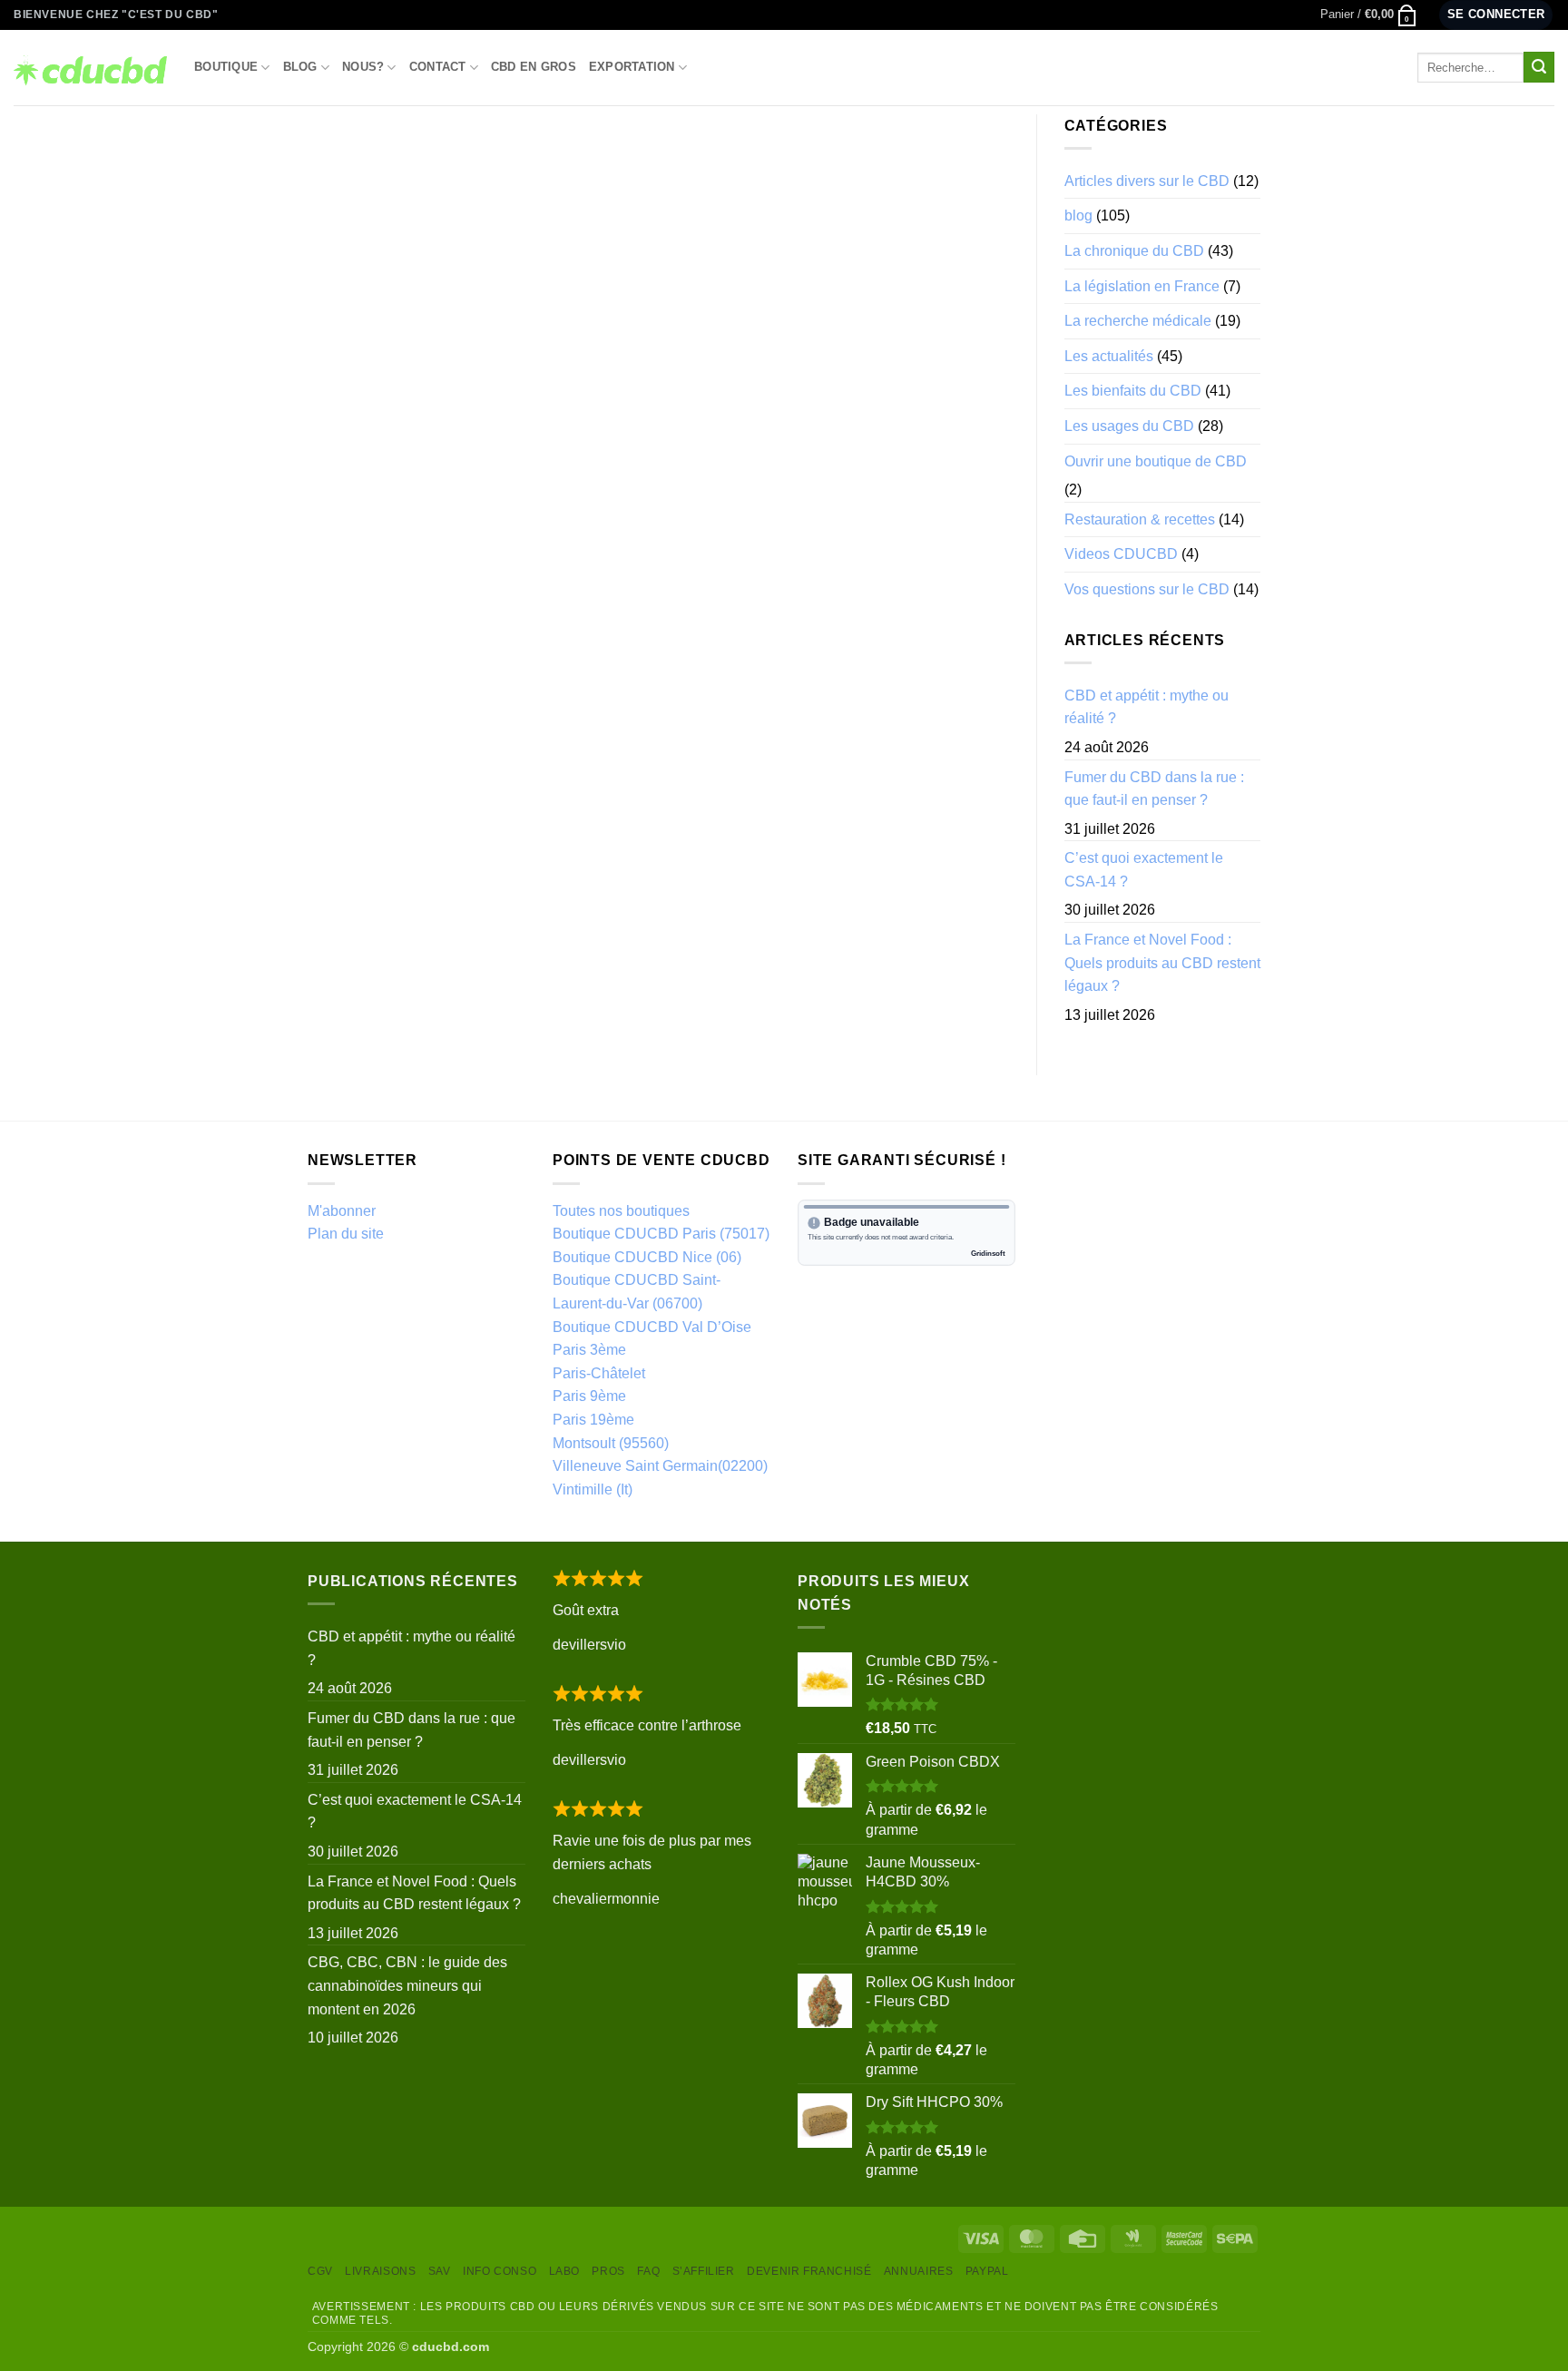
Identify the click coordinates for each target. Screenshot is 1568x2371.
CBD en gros (534, 67)
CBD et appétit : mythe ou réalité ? (1147, 707)
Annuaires (919, 2271)
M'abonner (342, 1211)
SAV (440, 2271)
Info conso (500, 2271)
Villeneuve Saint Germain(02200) (660, 1466)
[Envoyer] (1539, 67)
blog (1078, 216)
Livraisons (380, 2271)
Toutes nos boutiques (621, 1211)
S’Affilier (704, 2271)
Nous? (363, 67)
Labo (564, 2271)
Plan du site (346, 1234)
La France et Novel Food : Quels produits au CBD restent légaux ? (1162, 963)
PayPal (987, 2271)
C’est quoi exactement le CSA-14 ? (1144, 870)
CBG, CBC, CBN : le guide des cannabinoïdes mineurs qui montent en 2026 (407, 1985)
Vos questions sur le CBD (1147, 589)
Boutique (226, 67)
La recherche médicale (1138, 321)
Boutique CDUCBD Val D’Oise (652, 1327)
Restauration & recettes (1140, 519)
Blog (300, 67)
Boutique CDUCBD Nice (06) (647, 1257)
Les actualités (1109, 356)
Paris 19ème (593, 1420)
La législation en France (1142, 286)
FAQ (648, 2271)
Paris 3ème (589, 1350)
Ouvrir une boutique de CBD (1156, 461)
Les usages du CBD (1129, 426)
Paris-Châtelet (599, 1373)
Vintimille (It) (593, 1489)
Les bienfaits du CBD (1133, 391)
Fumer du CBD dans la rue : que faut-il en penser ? (1154, 789)
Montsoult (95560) (611, 1443)
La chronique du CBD (1134, 251)
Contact (438, 67)
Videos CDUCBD (1121, 554)
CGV (320, 2271)
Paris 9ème (589, 1396)
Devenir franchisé (809, 2271)
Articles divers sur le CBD (1147, 181)
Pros (608, 2271)
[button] (1369, 15)
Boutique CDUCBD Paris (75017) (661, 1234)
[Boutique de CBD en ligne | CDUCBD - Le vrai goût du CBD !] (90, 67)
